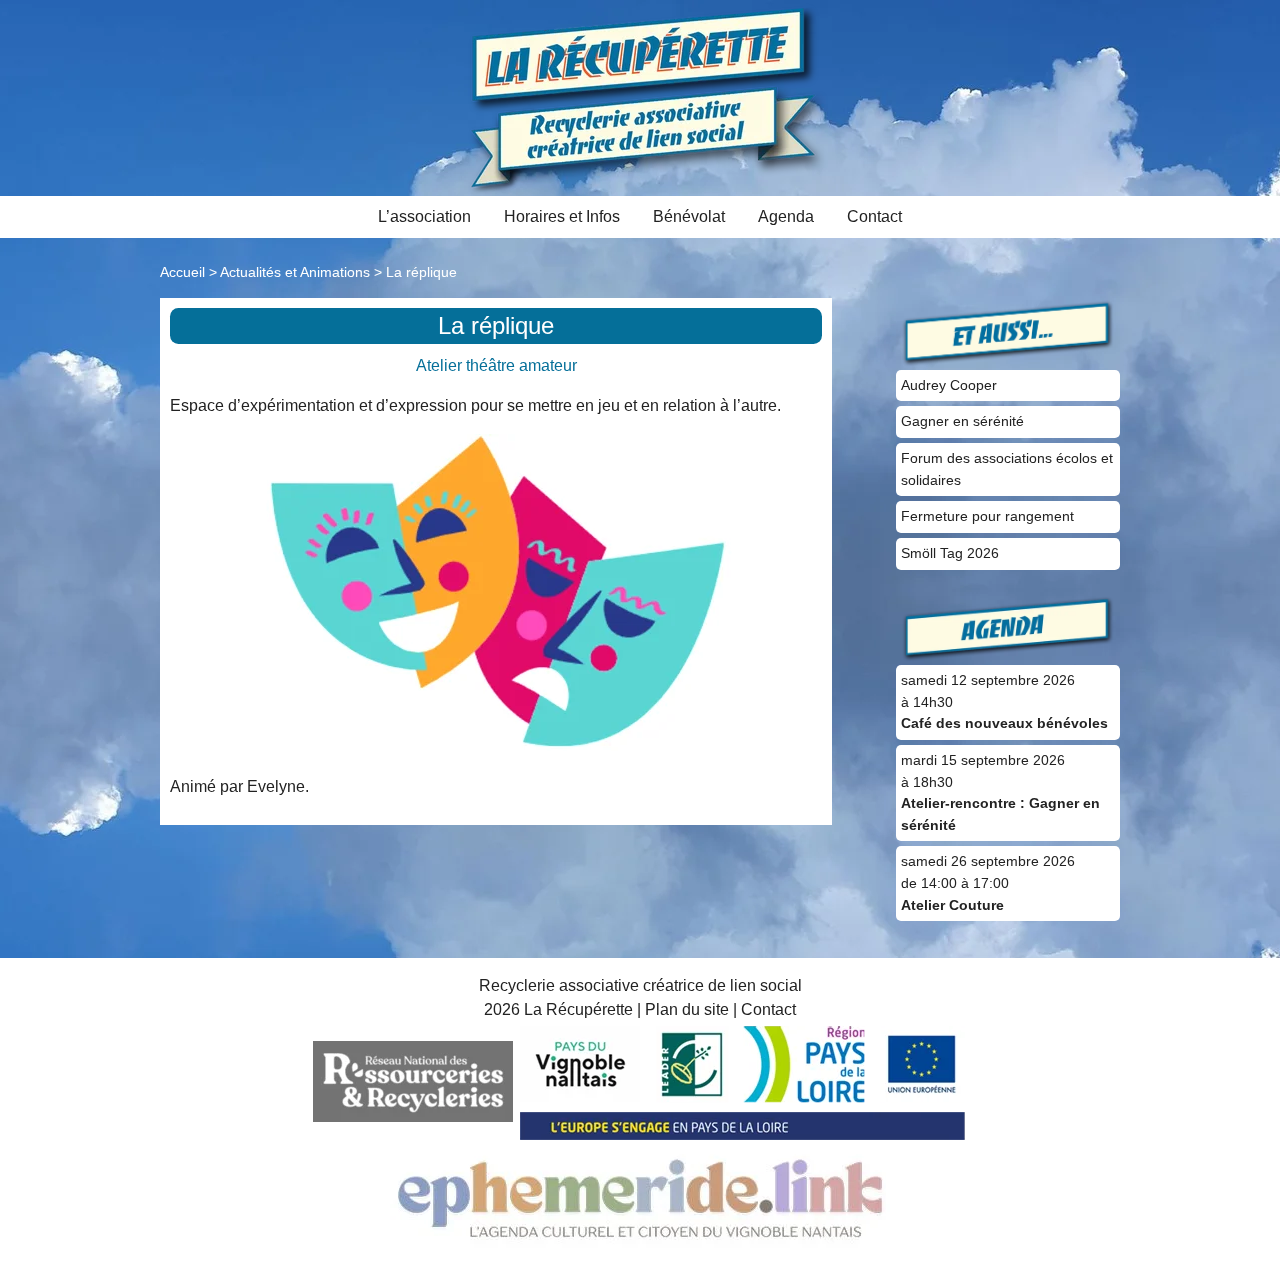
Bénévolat (689, 216)
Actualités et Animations (295, 272)
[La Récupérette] (640, 96)
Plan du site (687, 1009)
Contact (874, 216)
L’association (424, 216)
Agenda (786, 216)
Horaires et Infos (562, 216)
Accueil (182, 272)
